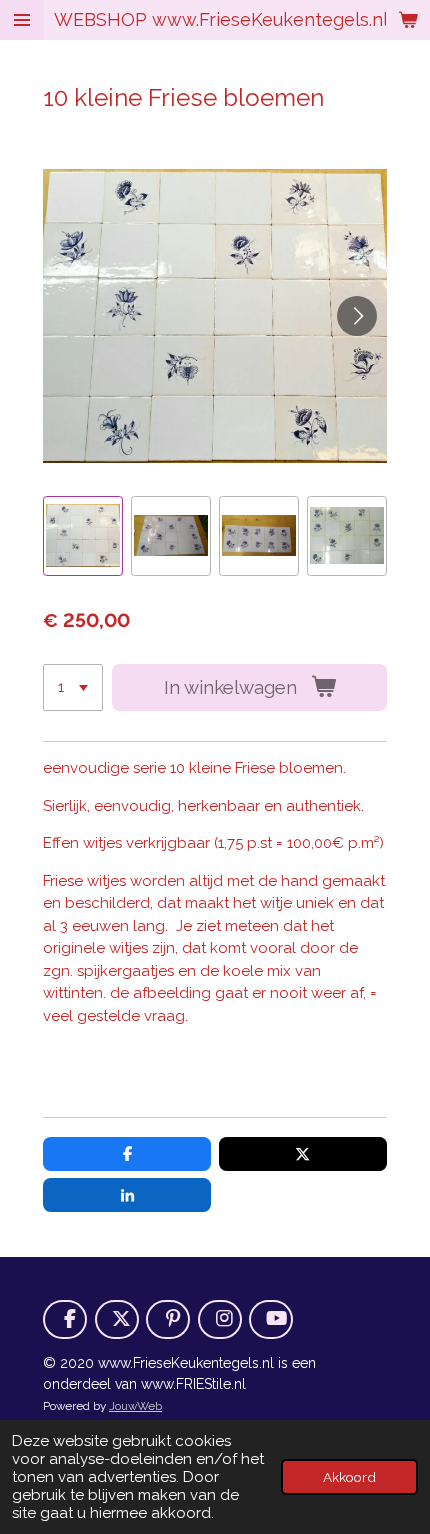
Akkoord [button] (349, 1477)
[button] (83, 536)
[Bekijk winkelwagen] (408, 20)
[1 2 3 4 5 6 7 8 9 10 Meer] (73, 687)
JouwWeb (135, 1406)
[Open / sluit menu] (22, 20)
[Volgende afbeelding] (357, 316)
